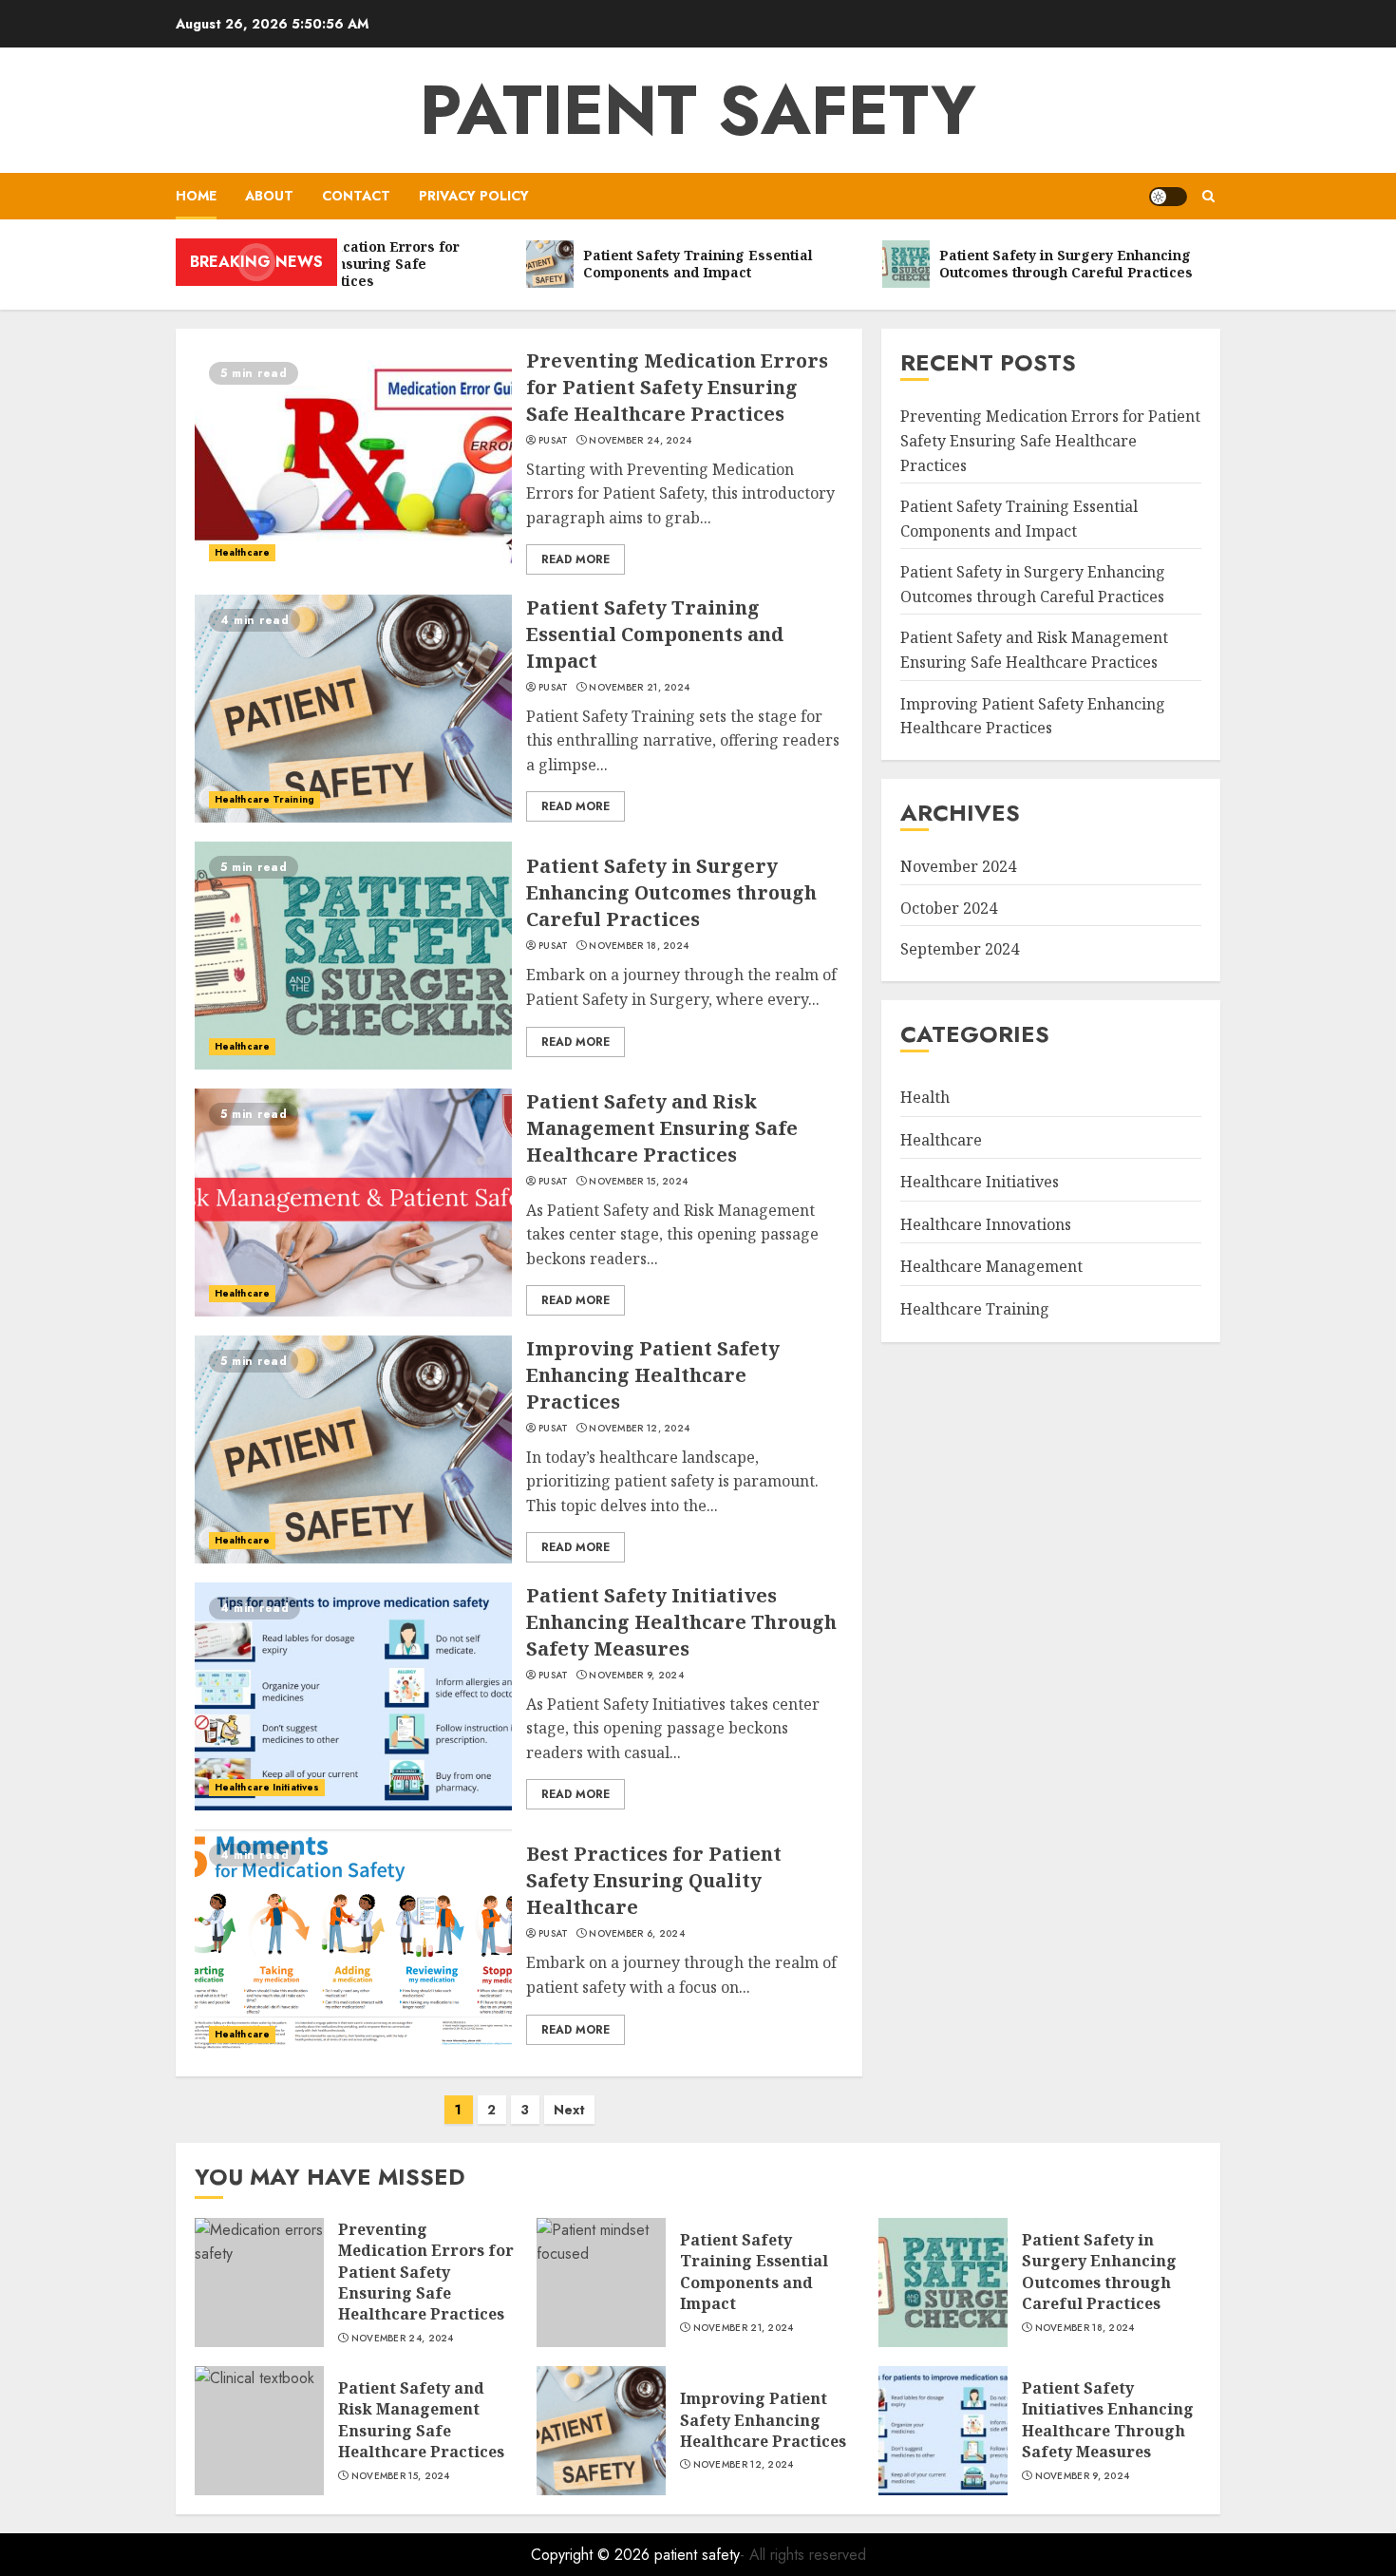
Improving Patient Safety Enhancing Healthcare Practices (653, 1375)
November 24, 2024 (640, 441)
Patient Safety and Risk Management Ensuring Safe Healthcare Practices (662, 1128)
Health (925, 1096)
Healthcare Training (264, 799)
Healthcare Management (991, 1266)
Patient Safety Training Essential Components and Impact (655, 634)
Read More (575, 559)
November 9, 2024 (636, 1676)
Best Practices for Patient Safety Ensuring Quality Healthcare (654, 1880)
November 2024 (958, 865)
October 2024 (949, 907)
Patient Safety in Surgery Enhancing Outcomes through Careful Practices (671, 892)
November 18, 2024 (639, 946)
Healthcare (242, 552)
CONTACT (356, 196)
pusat (554, 441)
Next (569, 2110)
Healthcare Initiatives (267, 1787)
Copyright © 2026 (593, 2555)
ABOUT (269, 196)
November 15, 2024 (638, 1182)
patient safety (698, 110)
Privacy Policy (474, 196)
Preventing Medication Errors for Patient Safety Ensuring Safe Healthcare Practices (677, 387)
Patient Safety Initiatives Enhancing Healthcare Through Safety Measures (681, 1622)
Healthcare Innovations (986, 1223)
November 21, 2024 (639, 688)
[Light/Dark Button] (1168, 197)
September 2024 (960, 949)
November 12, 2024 (639, 1429)
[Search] (1208, 196)
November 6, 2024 (637, 1934)
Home (196, 196)
